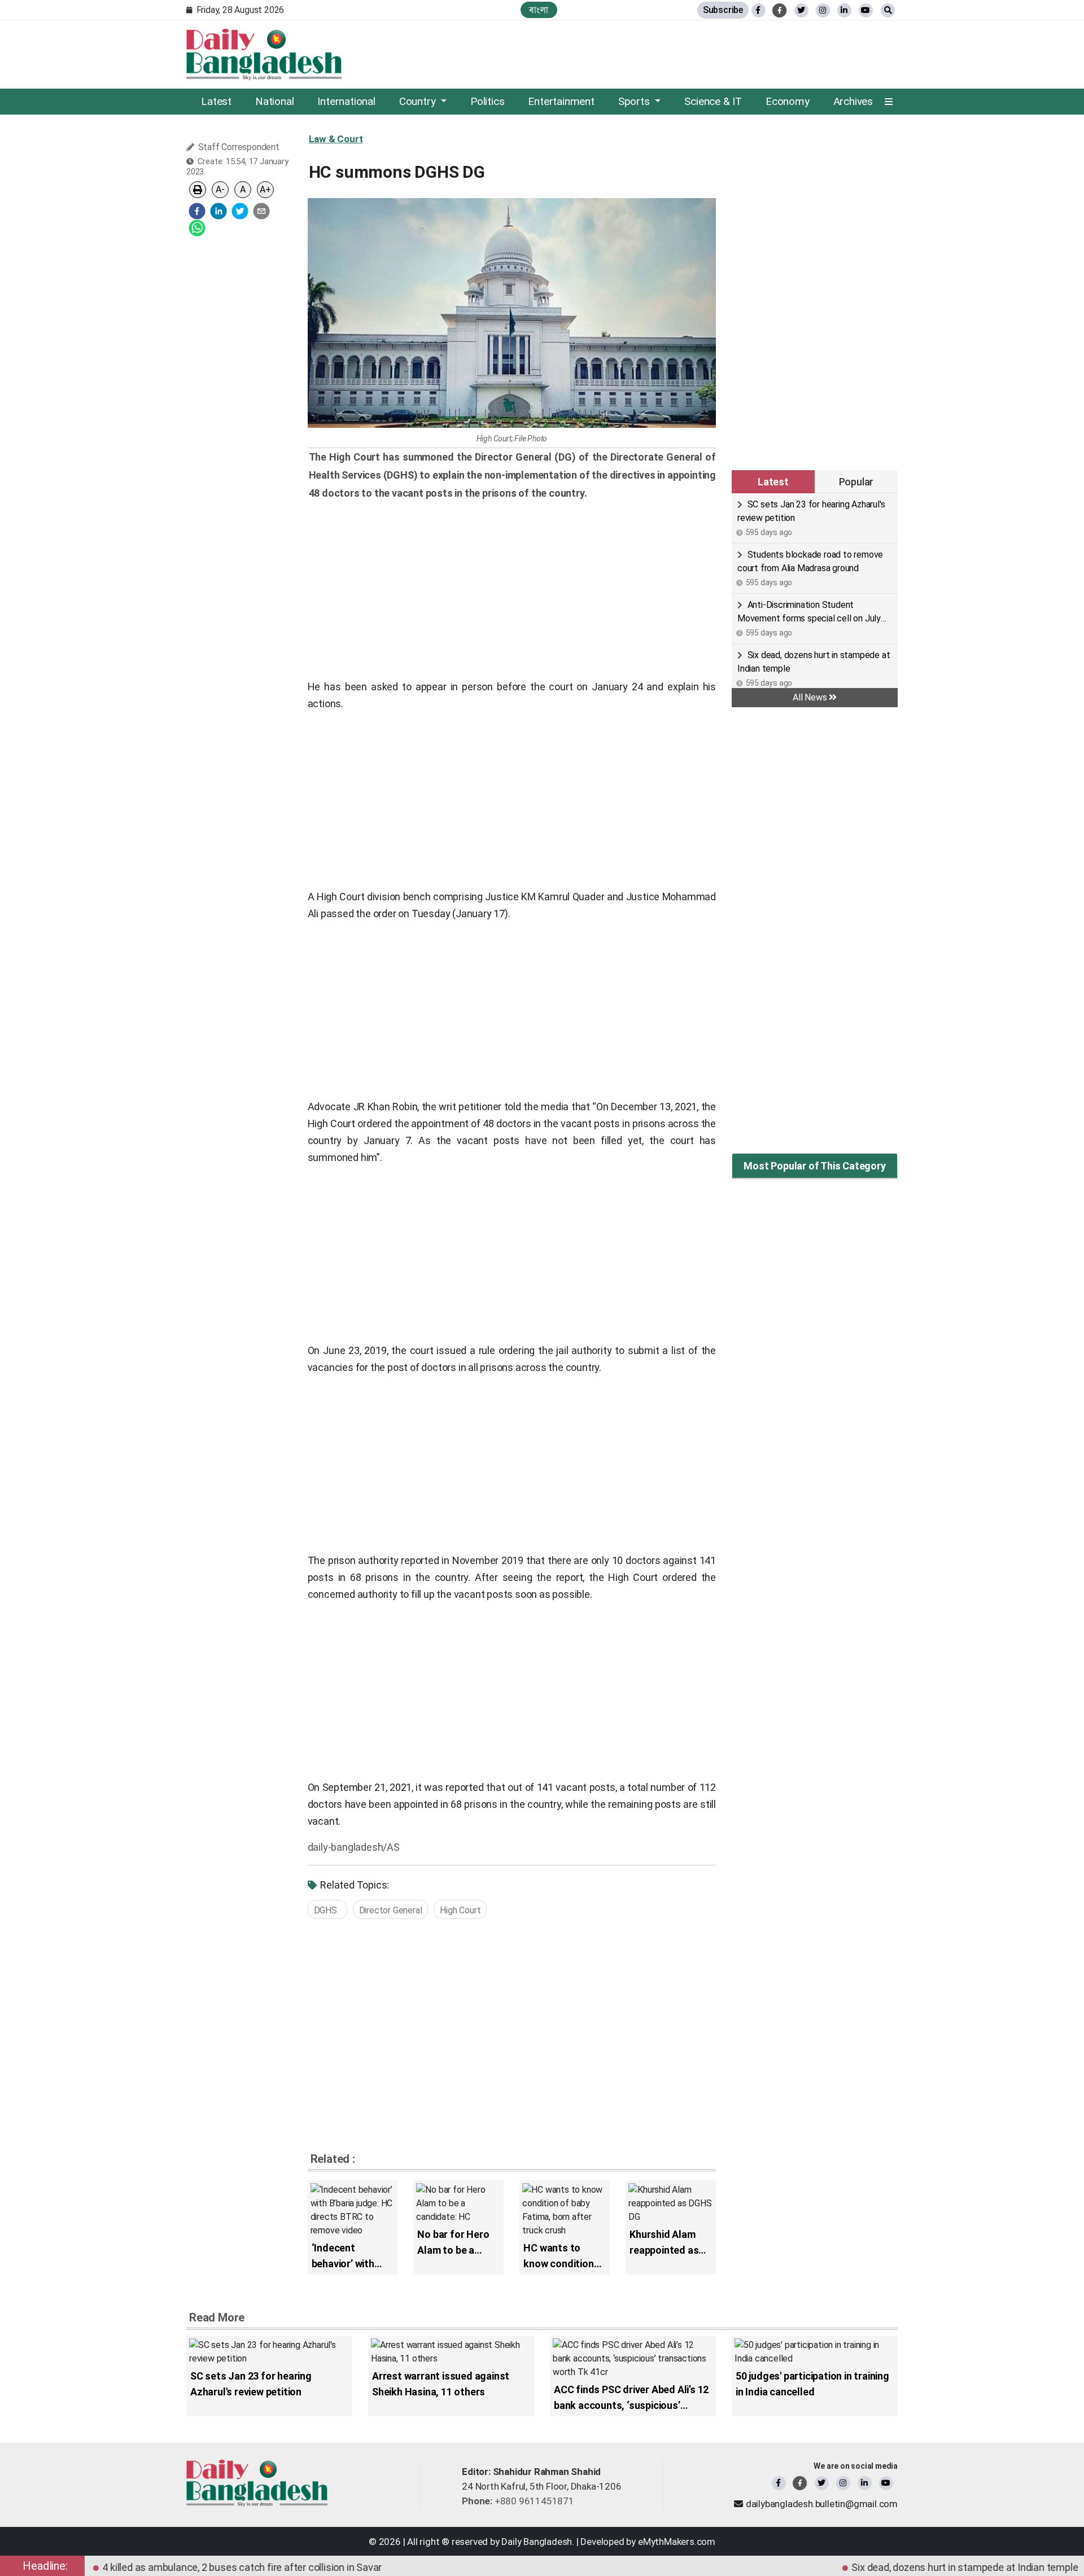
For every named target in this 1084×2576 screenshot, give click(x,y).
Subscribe (723, 10)
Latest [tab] (773, 482)
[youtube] (886, 2483)
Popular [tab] (856, 482)
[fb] (759, 10)
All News (811, 697)
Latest (216, 101)
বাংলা (539, 10)
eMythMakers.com (677, 2542)
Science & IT (713, 101)
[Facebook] (779, 2483)
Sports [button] (635, 101)
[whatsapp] (197, 228)
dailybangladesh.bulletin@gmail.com (822, 2504)
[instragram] (823, 10)
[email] (261, 211)
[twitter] (801, 10)
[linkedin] (844, 10)
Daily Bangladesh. (538, 2542)
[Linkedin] (865, 2483)
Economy (788, 101)
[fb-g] (780, 10)
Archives (853, 101)
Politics (487, 101)
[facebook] (197, 211)
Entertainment (561, 101)
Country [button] (419, 101)
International (346, 101)
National (274, 101)
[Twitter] (822, 2483)
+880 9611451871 (518, 2501)
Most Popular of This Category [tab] (814, 1166)
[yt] (866, 10)
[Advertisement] (239, 415)
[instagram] (843, 2483)
